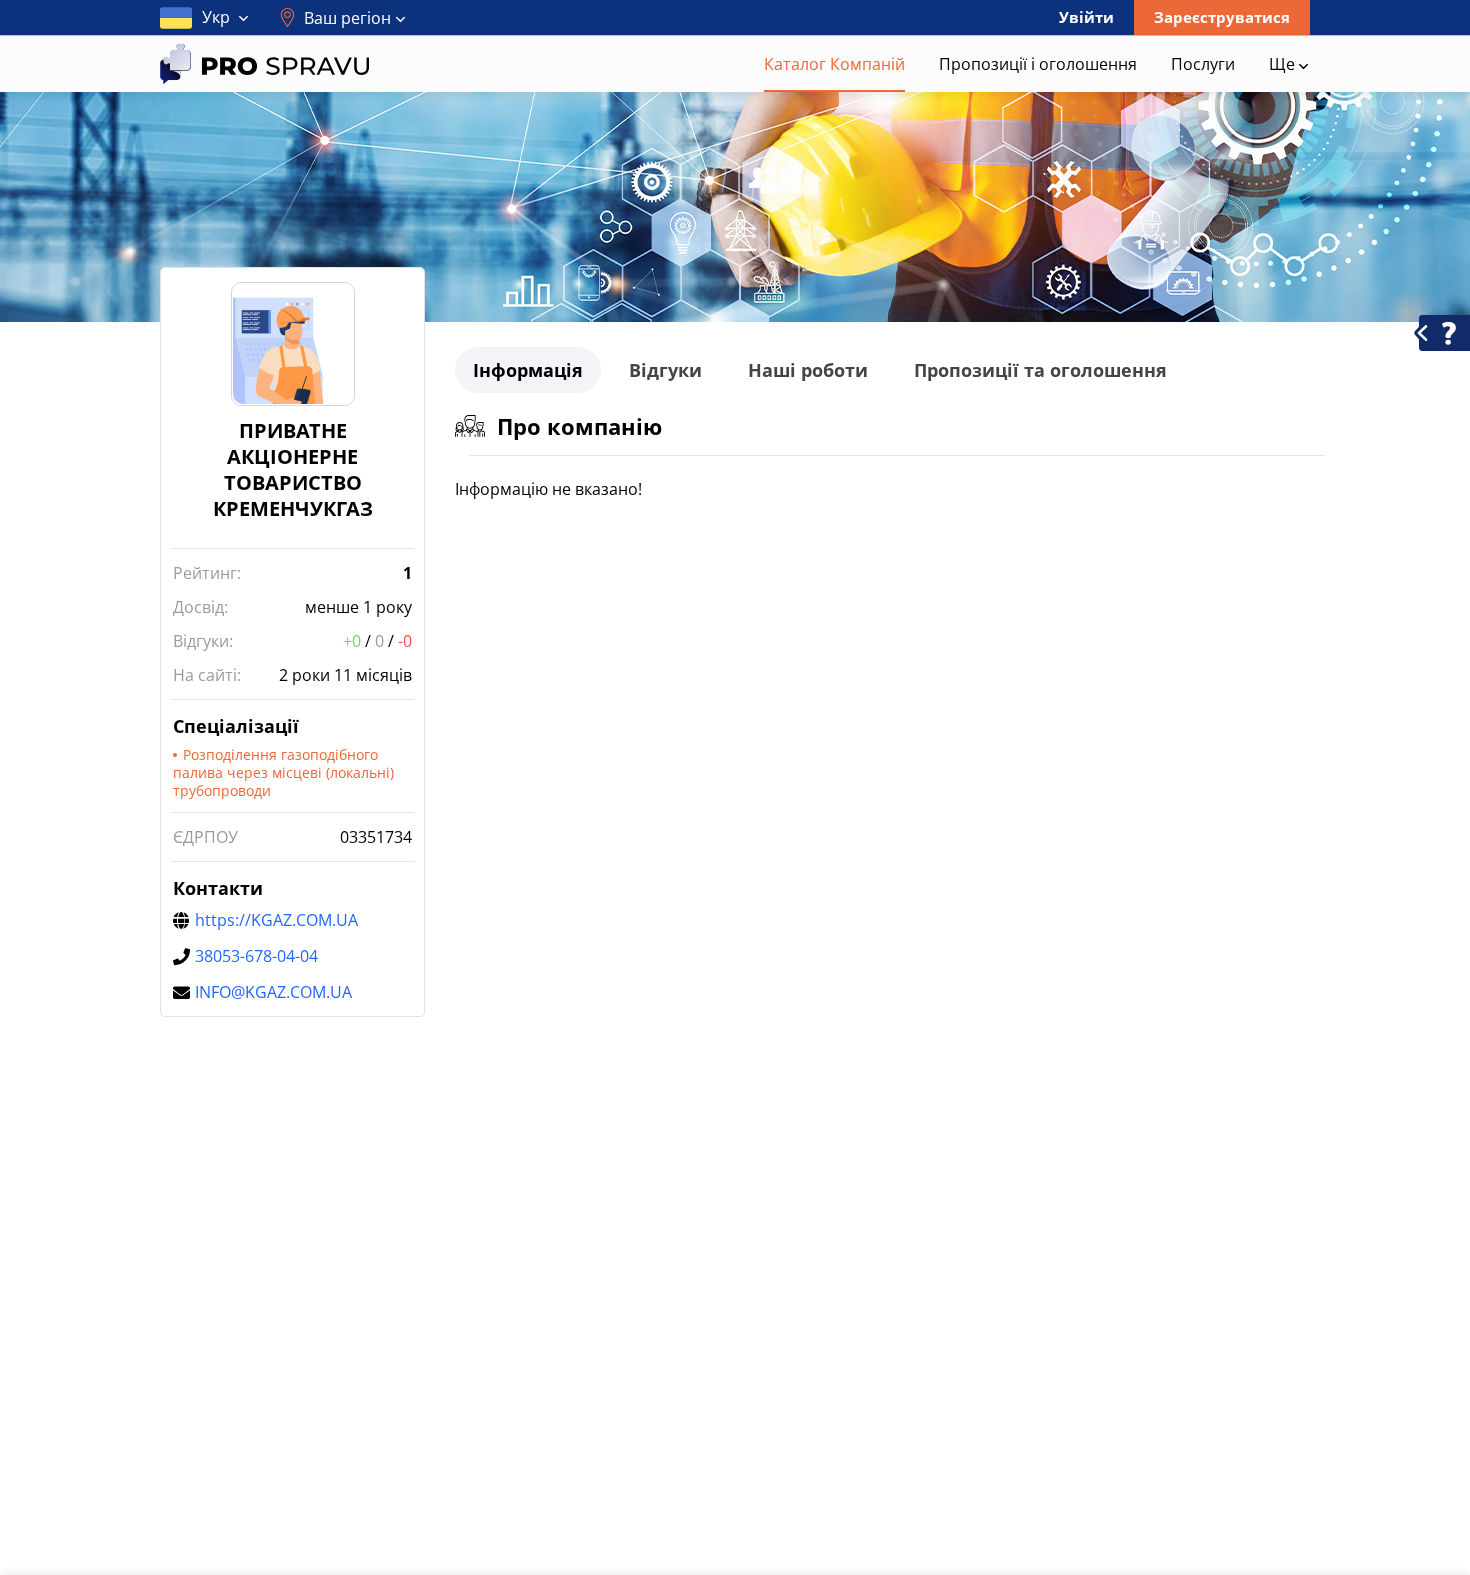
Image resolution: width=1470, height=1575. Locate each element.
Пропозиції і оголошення (1038, 64)
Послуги (1203, 64)
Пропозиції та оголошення (1040, 370)
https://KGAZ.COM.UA (276, 920)
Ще (1284, 64)
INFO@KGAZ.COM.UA (273, 992)
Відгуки (665, 370)
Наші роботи (808, 370)
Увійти (1086, 17)
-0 (405, 641)
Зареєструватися (1222, 17)
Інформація (528, 370)
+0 (352, 641)
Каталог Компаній (834, 64)
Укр (216, 17)
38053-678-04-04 (256, 956)
